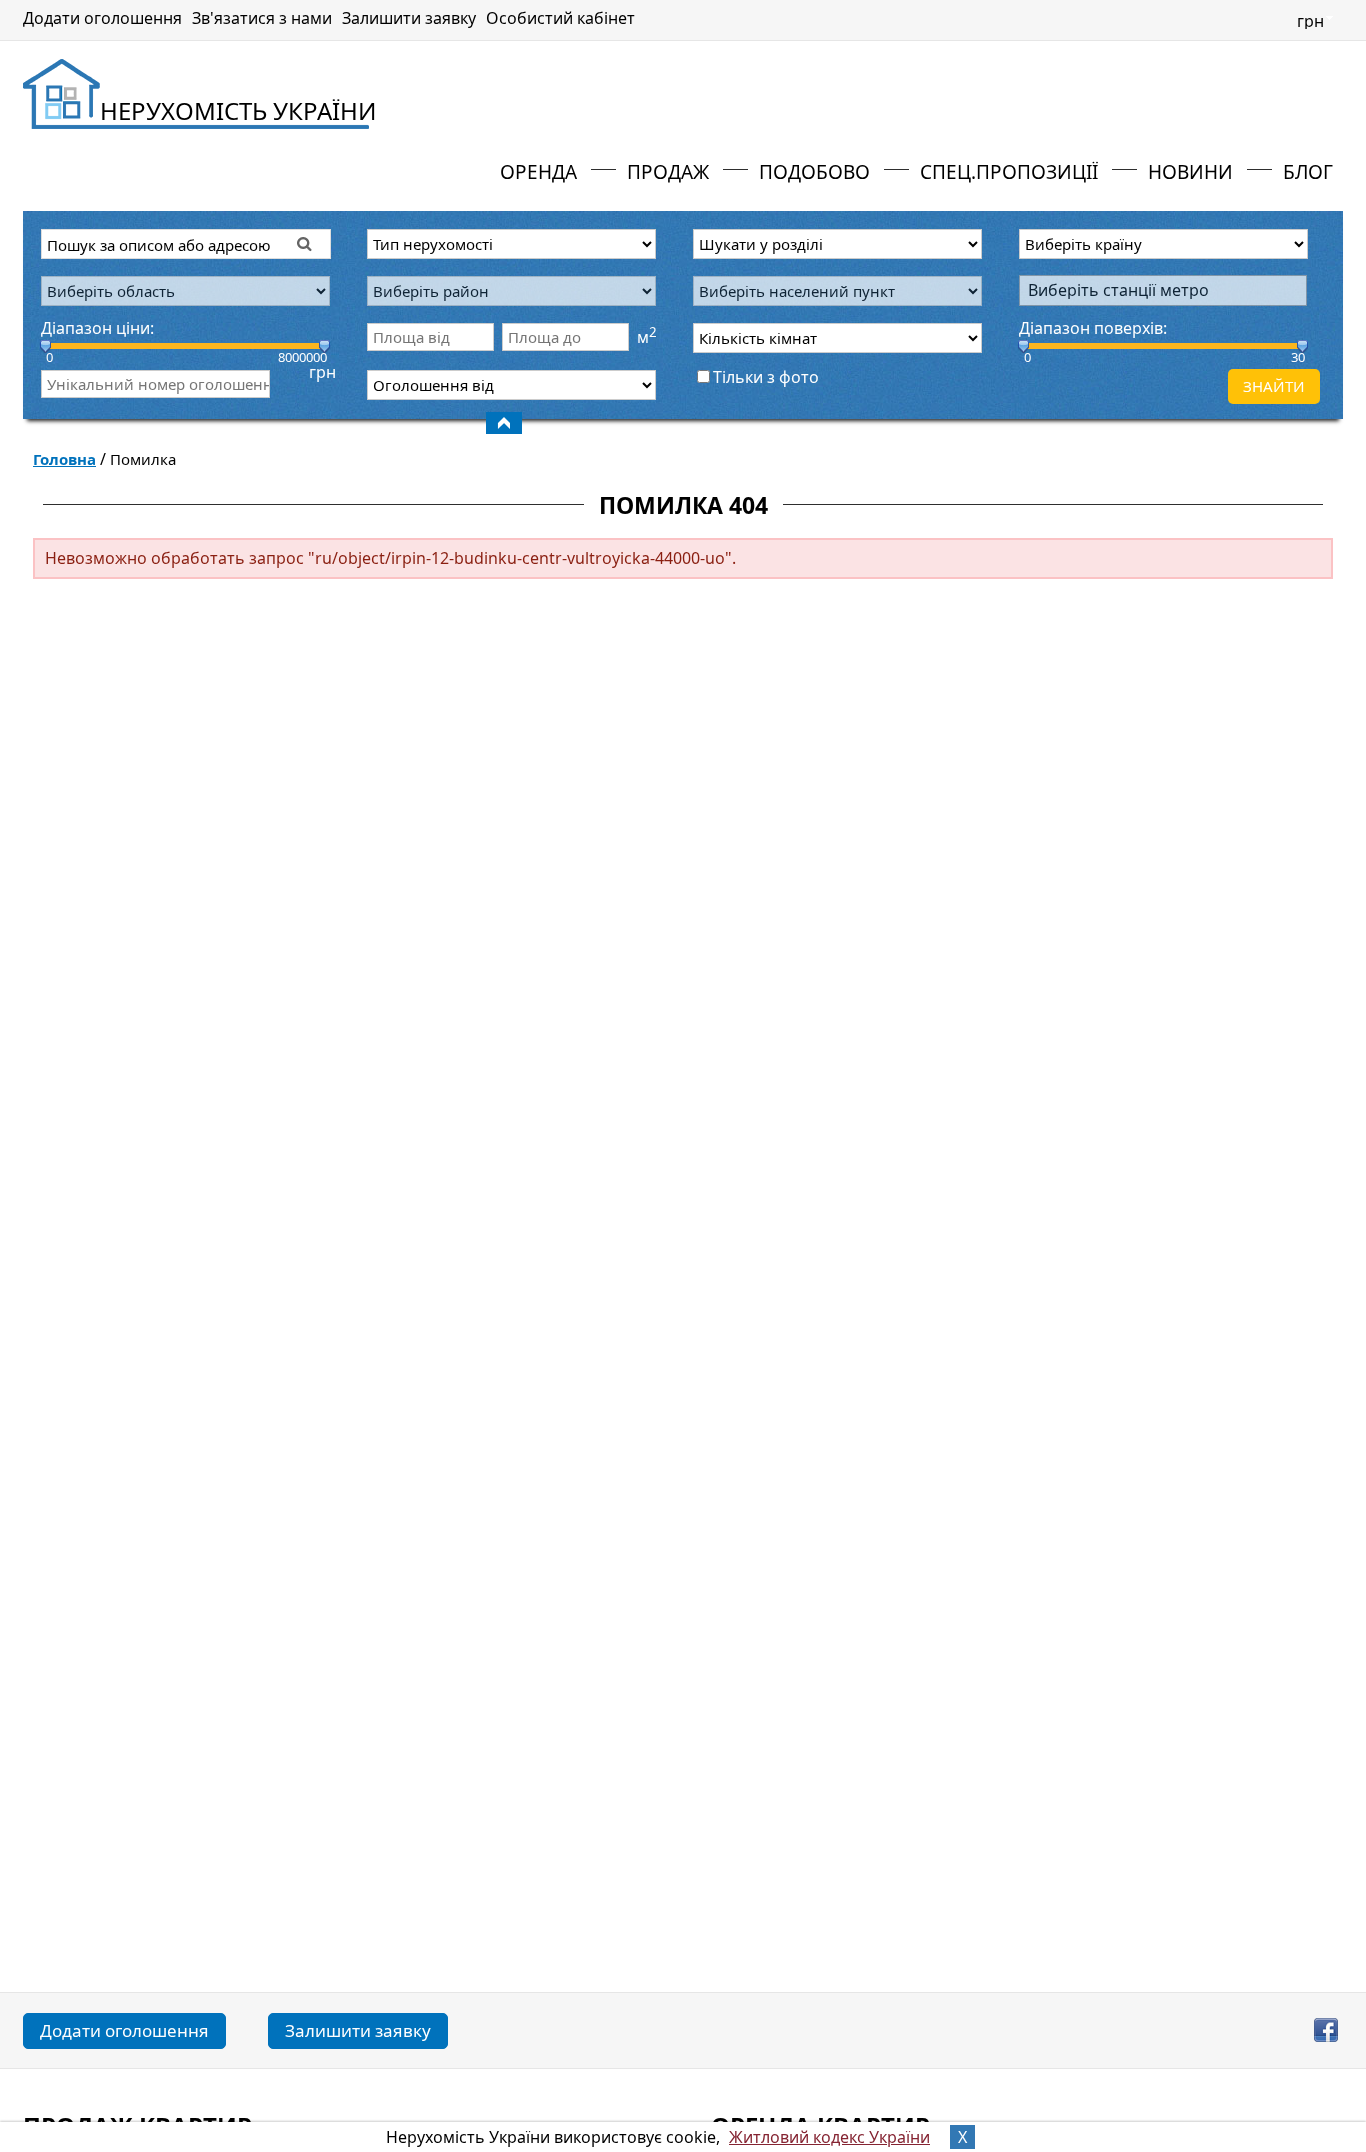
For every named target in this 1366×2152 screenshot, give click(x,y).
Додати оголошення (102, 18)
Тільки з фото (766, 377)
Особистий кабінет (560, 18)
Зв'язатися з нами (262, 18)
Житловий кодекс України (829, 2137)
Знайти (1274, 386)
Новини (1190, 172)
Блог (1308, 172)
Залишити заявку (409, 18)
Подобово (814, 172)
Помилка (143, 459)
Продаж (668, 172)
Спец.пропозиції (1009, 172)
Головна (64, 459)
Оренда (538, 172)
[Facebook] (1328, 2030)
